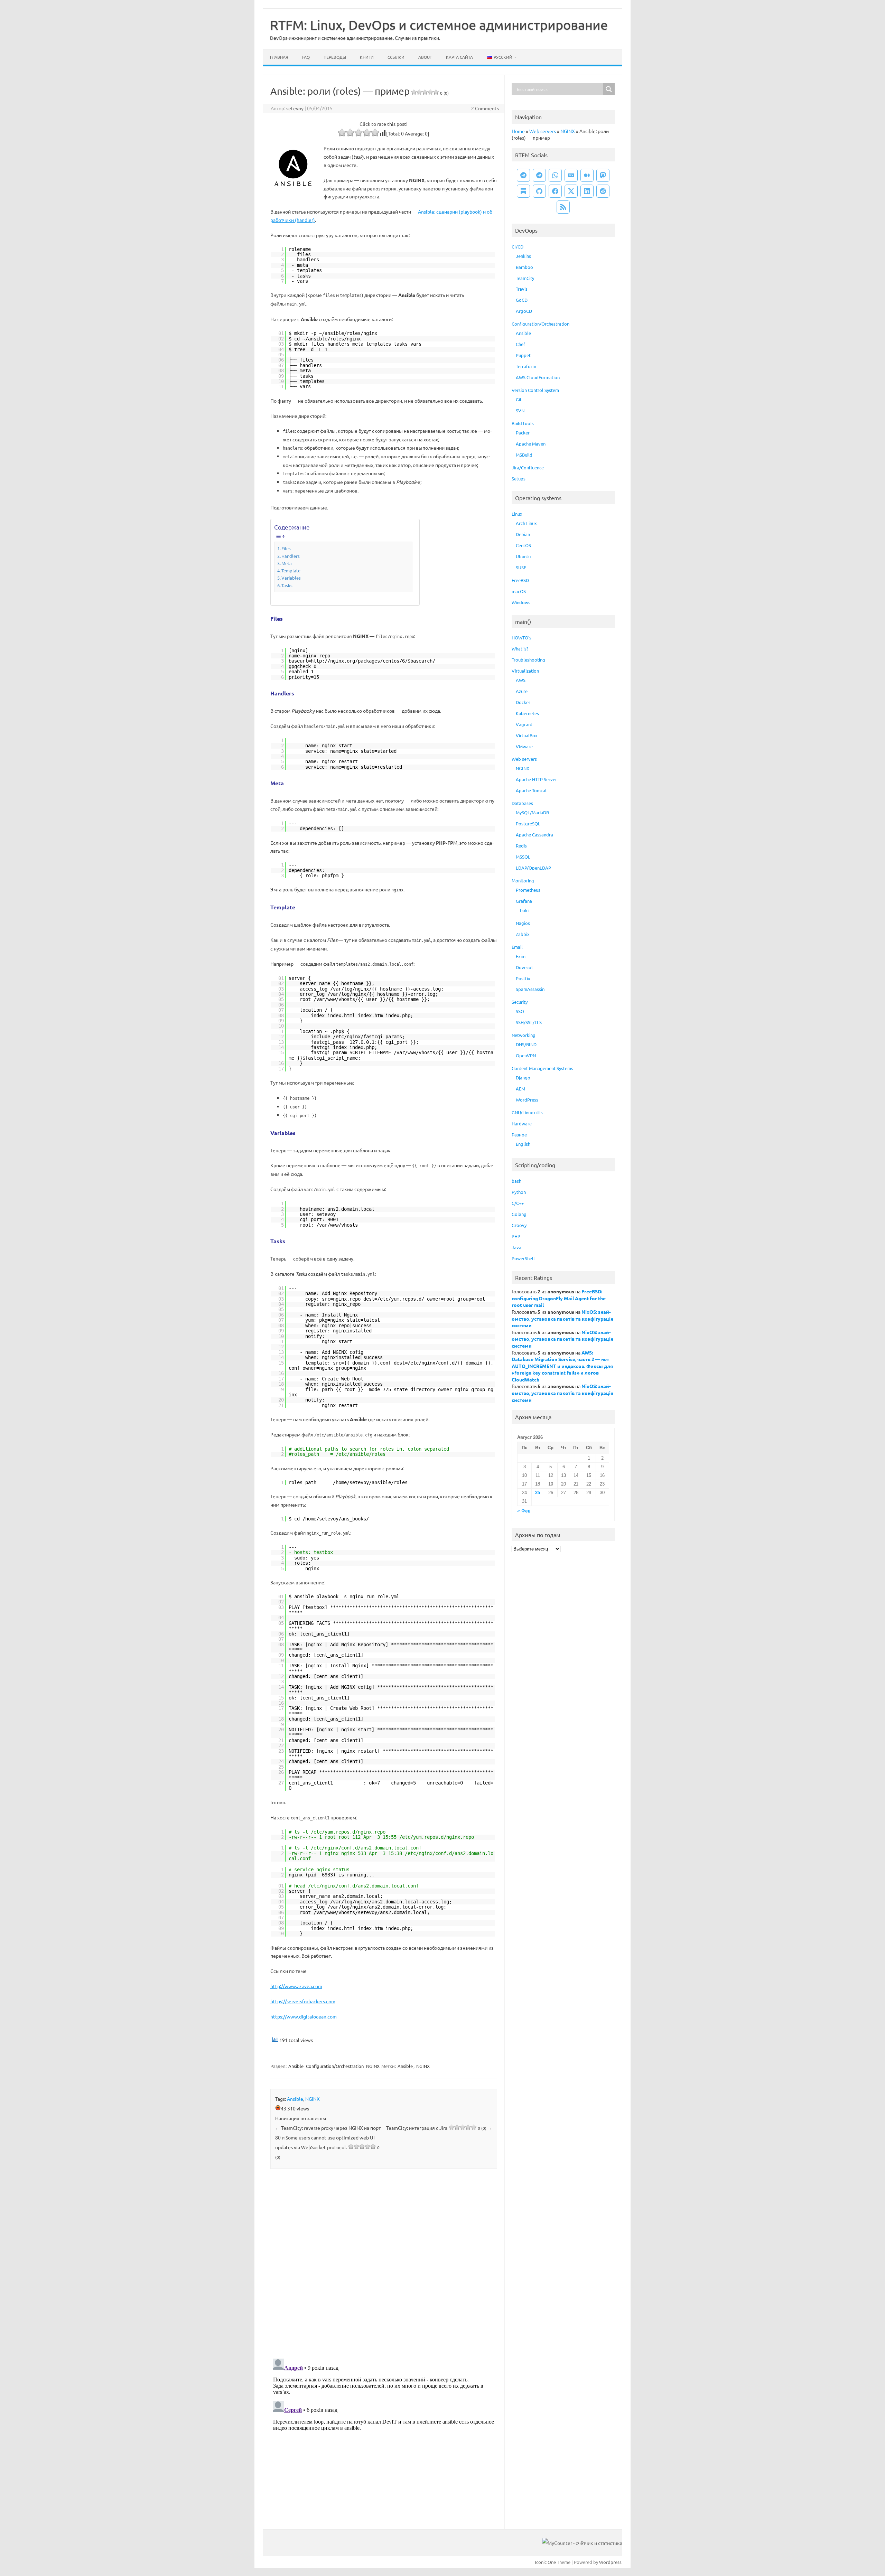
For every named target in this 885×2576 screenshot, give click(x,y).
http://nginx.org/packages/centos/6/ (359, 661)
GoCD (522, 300)
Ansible (296, 2066)
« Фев (524, 1511)
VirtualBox (527, 735)
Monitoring (523, 880)
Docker (523, 702)
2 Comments (485, 108)
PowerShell (523, 1258)
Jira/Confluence (528, 467)
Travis (522, 289)
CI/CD (518, 247)
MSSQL (523, 857)
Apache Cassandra (534, 835)
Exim (521, 956)
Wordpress (610, 2562)
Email (517, 947)
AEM (520, 1089)
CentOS (523, 545)
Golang (519, 1214)
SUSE (521, 567)
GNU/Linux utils (527, 1112)
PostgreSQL (528, 823)
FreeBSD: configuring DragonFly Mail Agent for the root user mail (559, 1298)
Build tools (523, 423)
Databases (522, 803)
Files (286, 548)
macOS (519, 591)
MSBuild (524, 455)
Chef (520, 344)
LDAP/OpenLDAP (533, 868)
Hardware (522, 1123)
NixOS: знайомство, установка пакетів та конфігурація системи (562, 1318)
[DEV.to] (571, 175)
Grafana (524, 901)
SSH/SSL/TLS (529, 1022)
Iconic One (545, 2562)
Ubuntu (523, 556)
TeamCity (525, 278)
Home (518, 131)
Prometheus (528, 890)
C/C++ (518, 1203)
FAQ (306, 57)
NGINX (373, 2066)
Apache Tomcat (531, 790)
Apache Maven (531, 444)
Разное (519, 1135)
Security (520, 1002)
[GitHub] (539, 191)
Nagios (523, 923)
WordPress (527, 1100)
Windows (521, 602)
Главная (279, 57)
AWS (521, 680)
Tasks (287, 585)
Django (523, 1078)
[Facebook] (555, 191)
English (523, 1144)
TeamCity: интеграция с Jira (439, 2128)
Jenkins (523, 256)
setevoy (295, 108)
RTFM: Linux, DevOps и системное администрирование (439, 25)
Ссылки (396, 57)
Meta (287, 563)
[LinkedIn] (587, 191)
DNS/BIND (526, 1044)
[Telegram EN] (539, 175)
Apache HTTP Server (536, 779)
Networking (524, 1035)
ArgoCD (524, 311)
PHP (516, 1236)
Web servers (543, 131)
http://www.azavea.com (296, 1986)
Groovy (519, 1225)
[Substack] (523, 191)
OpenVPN (526, 1055)
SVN (520, 410)
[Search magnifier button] (609, 89)
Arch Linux (526, 523)
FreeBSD (520, 580)
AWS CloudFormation (538, 377)
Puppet (523, 355)
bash (516, 1181)
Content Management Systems (542, 1068)
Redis (521, 846)
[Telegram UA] (523, 175)
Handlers (291, 556)
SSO (520, 1011)
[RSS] (563, 207)
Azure (522, 691)
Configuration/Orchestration (335, 2066)
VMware (524, 746)
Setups (519, 479)
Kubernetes (527, 713)
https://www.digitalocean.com (304, 2016)
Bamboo (524, 267)
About (425, 57)
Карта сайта (459, 57)
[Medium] (587, 175)
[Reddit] (603, 191)
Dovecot (524, 967)
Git (519, 399)
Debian (523, 534)
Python (519, 1192)
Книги (367, 57)
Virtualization (525, 671)
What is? (520, 649)
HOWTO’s (521, 638)
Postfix (523, 978)
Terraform (526, 366)
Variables (291, 578)
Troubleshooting (528, 660)
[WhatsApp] (555, 175)
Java (516, 1247)
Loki (524, 910)
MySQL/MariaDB (532, 812)
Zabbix (523, 934)
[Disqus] (384, 2265)
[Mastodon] (603, 175)
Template (291, 570)
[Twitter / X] (571, 191)
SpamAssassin (530, 989)
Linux (517, 514)
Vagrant (524, 724)
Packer (523, 433)
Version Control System (535, 390)
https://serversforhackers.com (303, 2001)
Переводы (335, 57)
